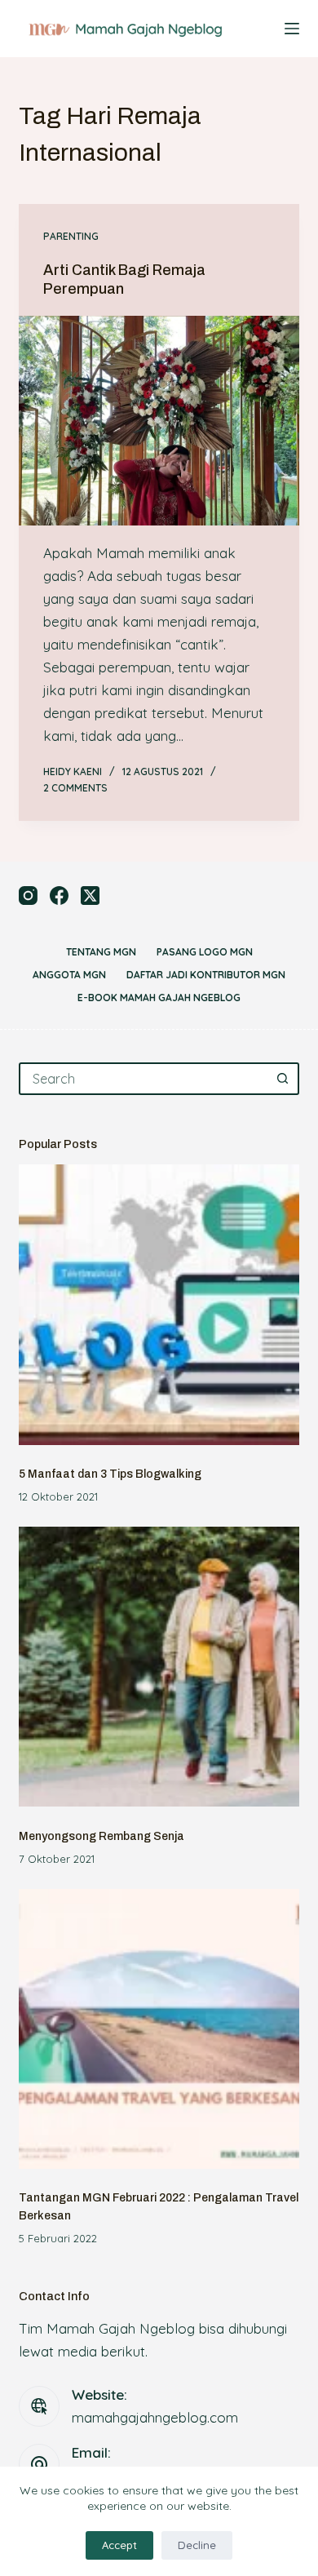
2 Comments (75, 788)
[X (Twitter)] (90, 896)
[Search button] (283, 1079)
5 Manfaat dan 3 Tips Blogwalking (110, 1474)
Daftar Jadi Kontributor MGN (206, 975)
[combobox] (144, 1079)
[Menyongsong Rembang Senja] (159, 1667)
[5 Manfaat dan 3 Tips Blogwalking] (159, 1304)
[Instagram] (28, 896)
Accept (119, 2545)
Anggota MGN (69, 975)
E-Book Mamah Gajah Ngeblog (159, 998)
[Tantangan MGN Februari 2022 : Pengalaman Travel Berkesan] (159, 2029)
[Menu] (292, 29)
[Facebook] (59, 896)
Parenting (71, 236)
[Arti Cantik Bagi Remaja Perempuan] (159, 421)
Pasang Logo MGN (205, 952)
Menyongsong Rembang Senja (102, 1836)
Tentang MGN (101, 952)
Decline (197, 2545)
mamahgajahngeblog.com (155, 2417)
